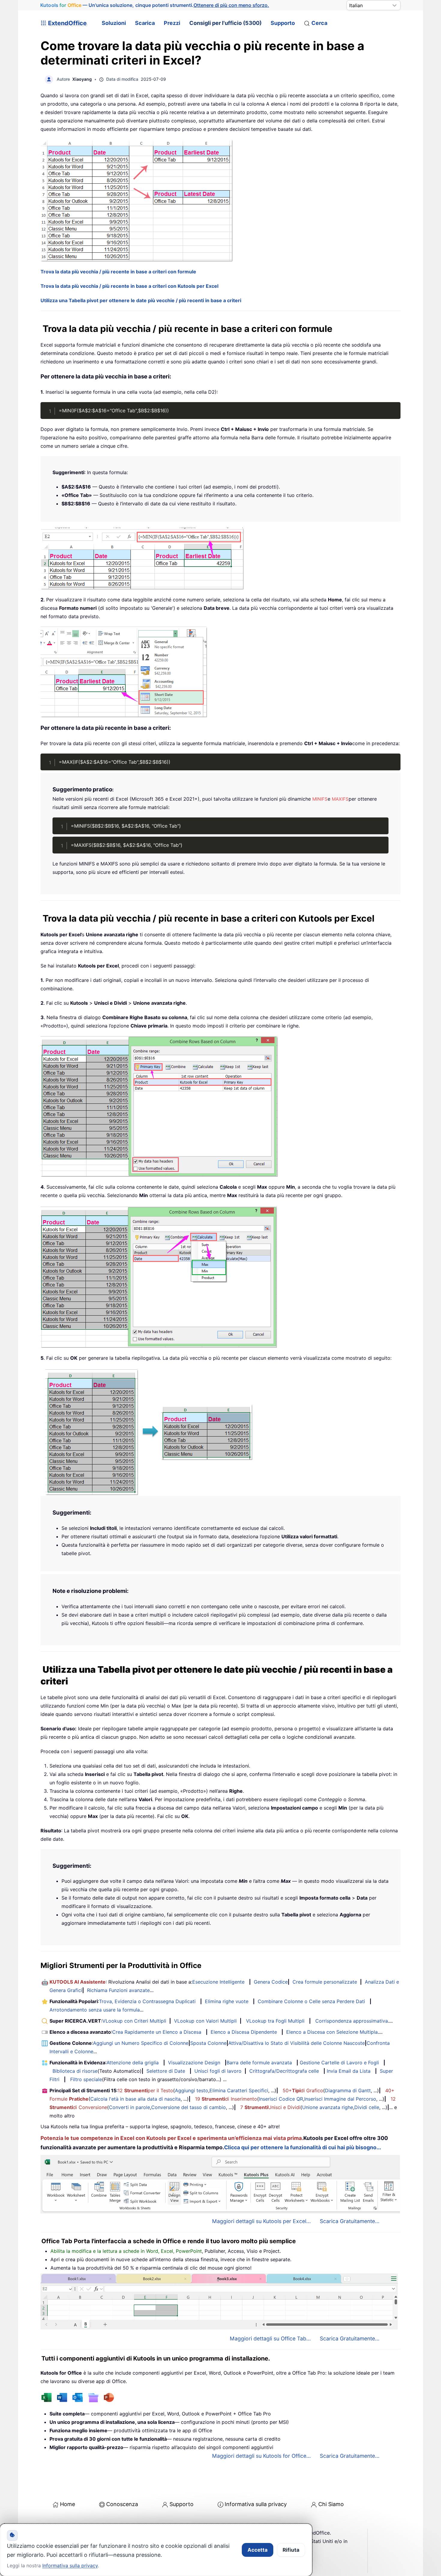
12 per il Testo (145, 2090)
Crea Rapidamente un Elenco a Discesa (157, 2032)
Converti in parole (129, 2107)
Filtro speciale (86, 2079)
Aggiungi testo (192, 2090)
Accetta (258, 2550)
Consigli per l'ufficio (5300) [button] (225, 23)
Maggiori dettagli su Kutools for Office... (261, 2456)
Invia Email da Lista (349, 2071)
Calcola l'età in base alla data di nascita (135, 2099)
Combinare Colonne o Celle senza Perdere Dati (311, 2001)
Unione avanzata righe (328, 2107)
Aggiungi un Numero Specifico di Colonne (141, 2043)
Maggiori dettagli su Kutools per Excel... (261, 2221)
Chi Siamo (331, 2504)
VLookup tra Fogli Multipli (275, 2021)
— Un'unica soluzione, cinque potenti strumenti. (155, 5)
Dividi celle (367, 2107)
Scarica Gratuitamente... (350, 2221)
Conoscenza (122, 2504)
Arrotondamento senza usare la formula (95, 2010)
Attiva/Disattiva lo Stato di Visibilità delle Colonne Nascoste (297, 2043)
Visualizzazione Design (194, 2063)
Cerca (319, 23)
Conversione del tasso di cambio (189, 2107)
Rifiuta (291, 2550)
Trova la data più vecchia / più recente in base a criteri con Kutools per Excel (129, 286)
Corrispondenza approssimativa (352, 2021)
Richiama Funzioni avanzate (118, 1990)
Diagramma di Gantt (348, 2090)
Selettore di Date (166, 2071)
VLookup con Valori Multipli (205, 2021)
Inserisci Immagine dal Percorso (340, 2099)
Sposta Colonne (208, 2043)
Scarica (145, 23)
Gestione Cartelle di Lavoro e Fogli (339, 2063)
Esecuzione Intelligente (218, 1982)
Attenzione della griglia (133, 2063)
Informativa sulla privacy (256, 2504)
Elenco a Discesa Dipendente (244, 2032)
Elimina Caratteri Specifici (239, 2090)
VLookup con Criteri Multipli (134, 2021)
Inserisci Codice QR (281, 2099)
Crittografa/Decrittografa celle (284, 2071)
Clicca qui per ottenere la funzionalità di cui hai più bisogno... (303, 2147)
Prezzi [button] (172, 23)
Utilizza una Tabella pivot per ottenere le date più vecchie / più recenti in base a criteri (141, 300)
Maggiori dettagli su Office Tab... (270, 2338)
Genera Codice (271, 1982)
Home (67, 2504)
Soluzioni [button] (114, 23)
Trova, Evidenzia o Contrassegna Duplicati (147, 2001)
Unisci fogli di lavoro (218, 2071)
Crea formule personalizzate (325, 1982)
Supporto (283, 23)
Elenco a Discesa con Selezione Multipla (332, 2032)
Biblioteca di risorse (75, 2071)
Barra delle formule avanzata (259, 2063)
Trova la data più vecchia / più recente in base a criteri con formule (118, 272)
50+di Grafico (303, 2090)
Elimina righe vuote (227, 2001)
